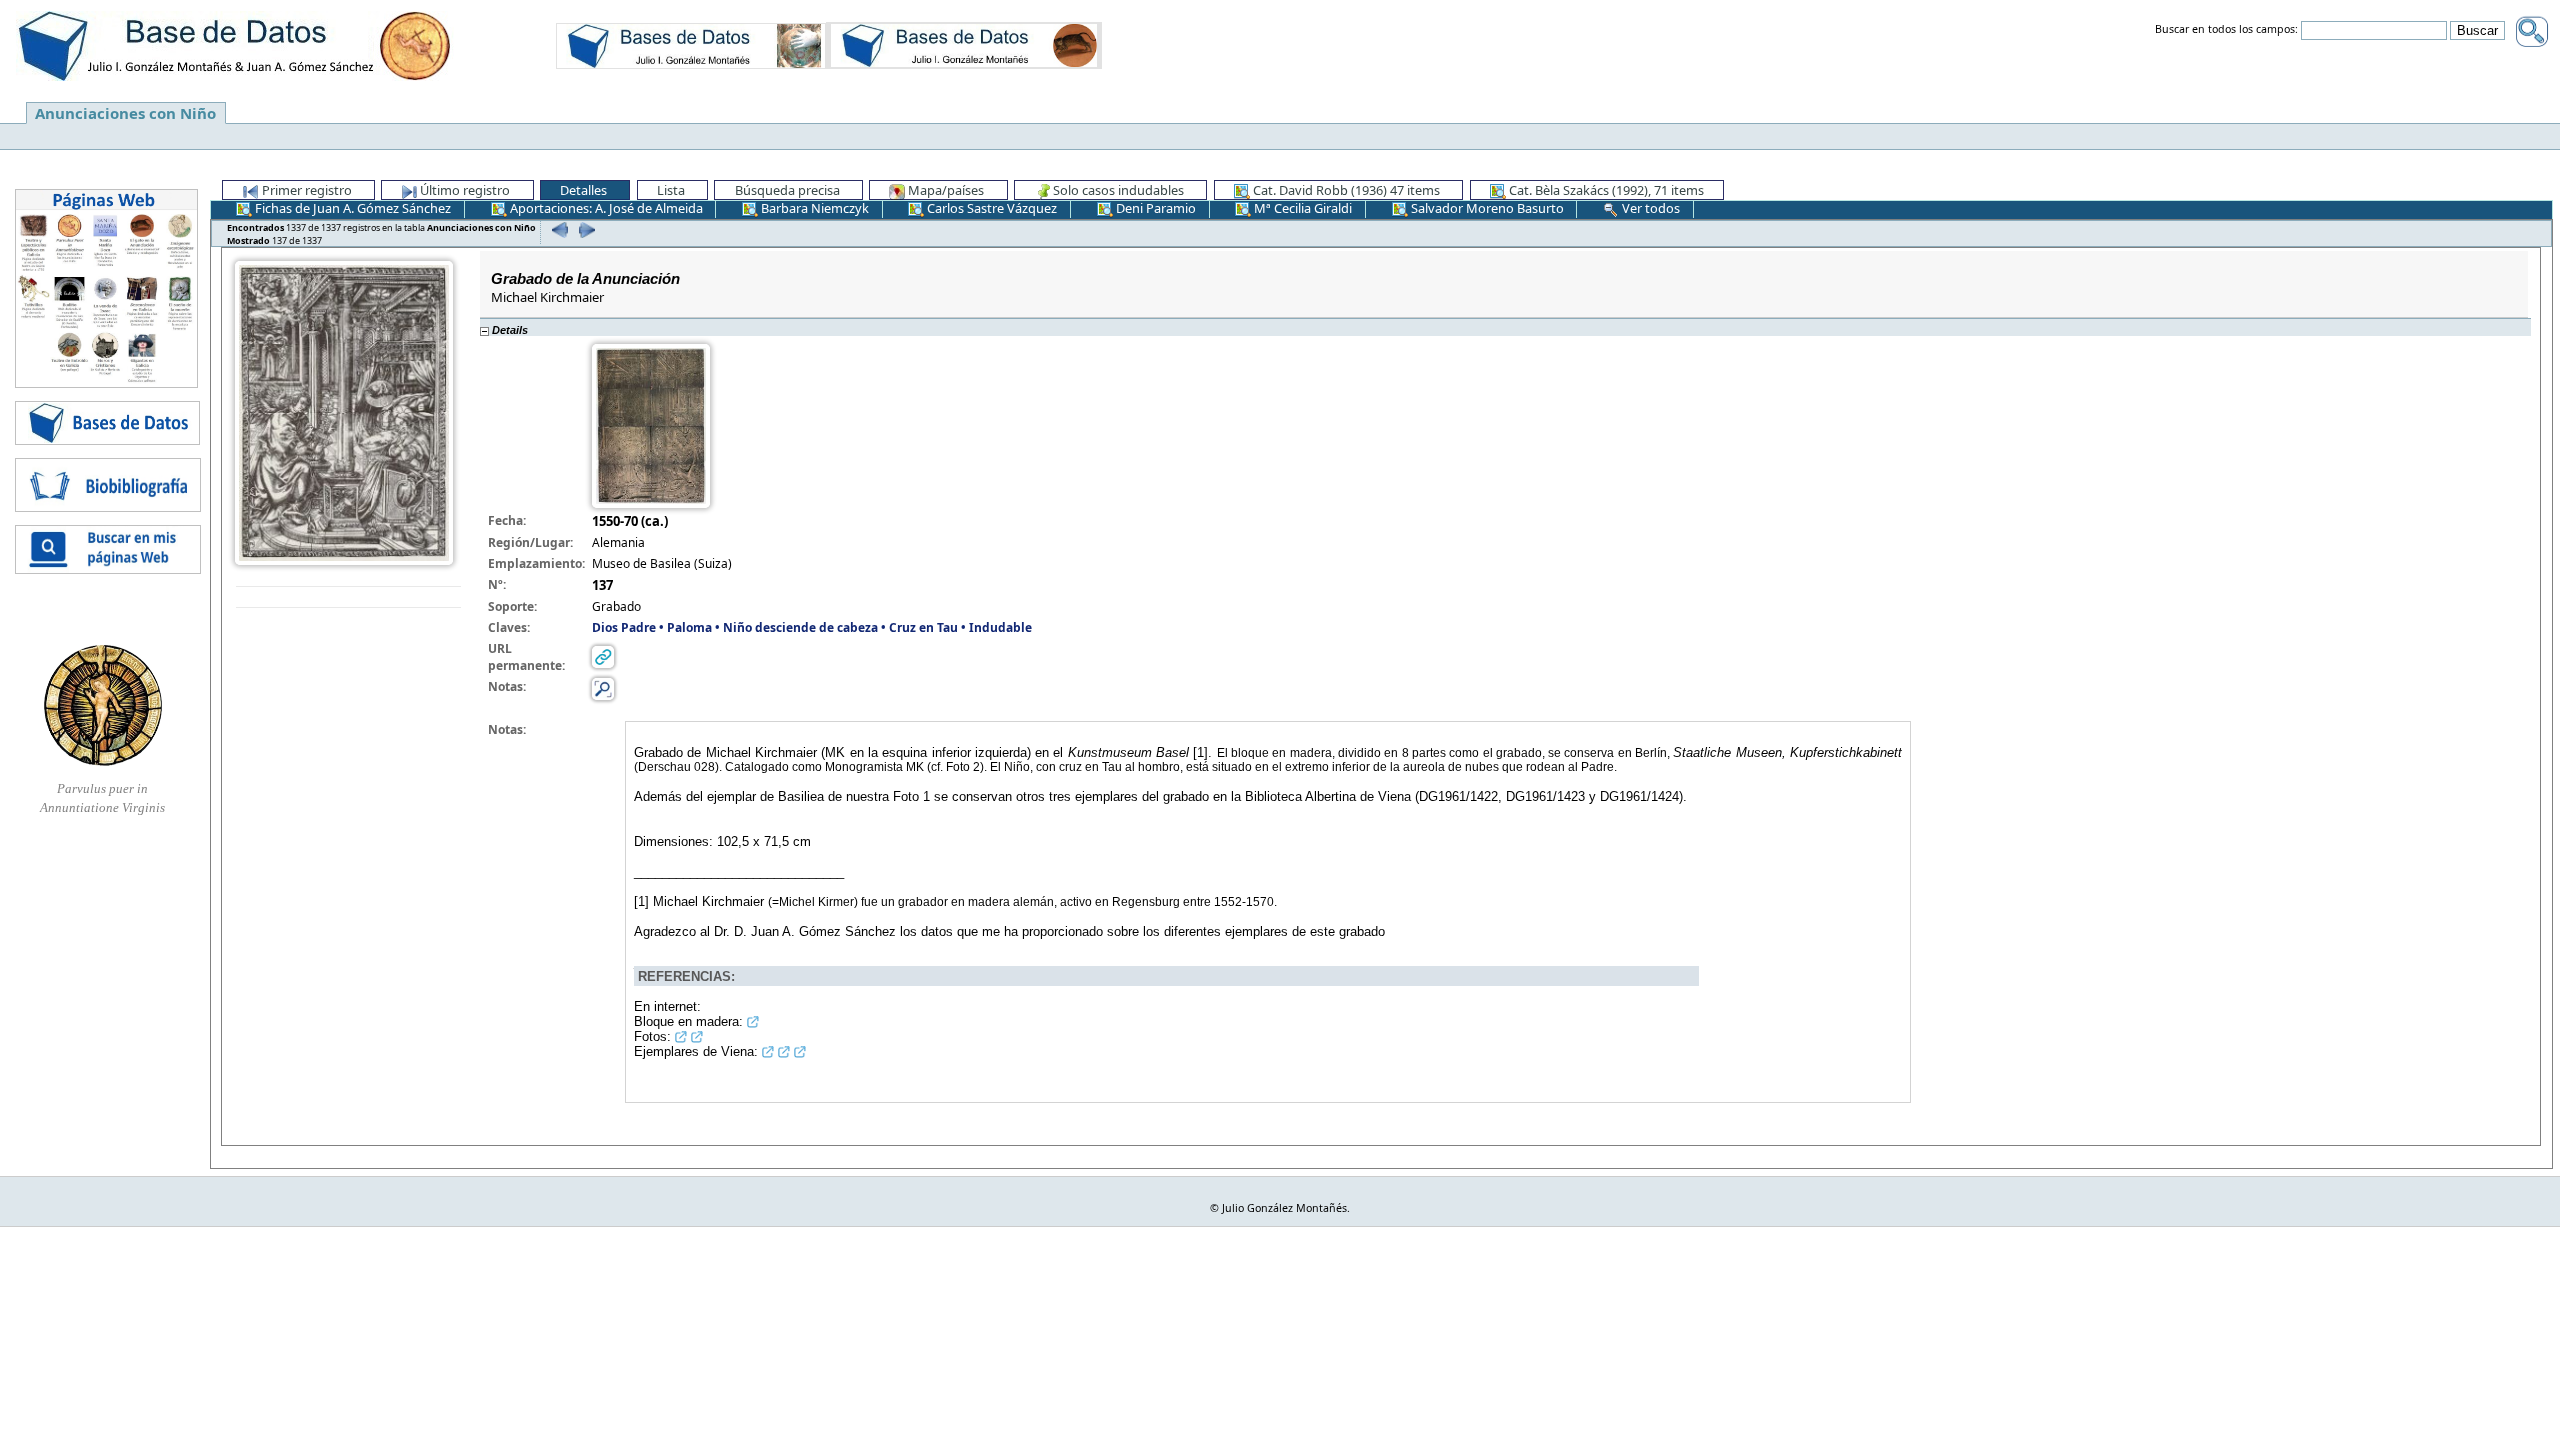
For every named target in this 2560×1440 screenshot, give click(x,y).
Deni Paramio (1154, 208)
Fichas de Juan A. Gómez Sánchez (351, 208)
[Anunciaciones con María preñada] (691, 45)
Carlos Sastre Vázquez (990, 208)
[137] (584, 229)
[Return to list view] (348, 597)
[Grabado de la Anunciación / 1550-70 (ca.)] (344, 411)
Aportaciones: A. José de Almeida (605, 208)
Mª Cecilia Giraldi (1301, 208)
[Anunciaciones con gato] (964, 45)
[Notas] (603, 688)
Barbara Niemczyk (813, 208)
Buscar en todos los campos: (2226, 30)
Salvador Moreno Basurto (1486, 208)
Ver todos (1649, 208)
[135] (557, 229)
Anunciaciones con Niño (125, 113)
